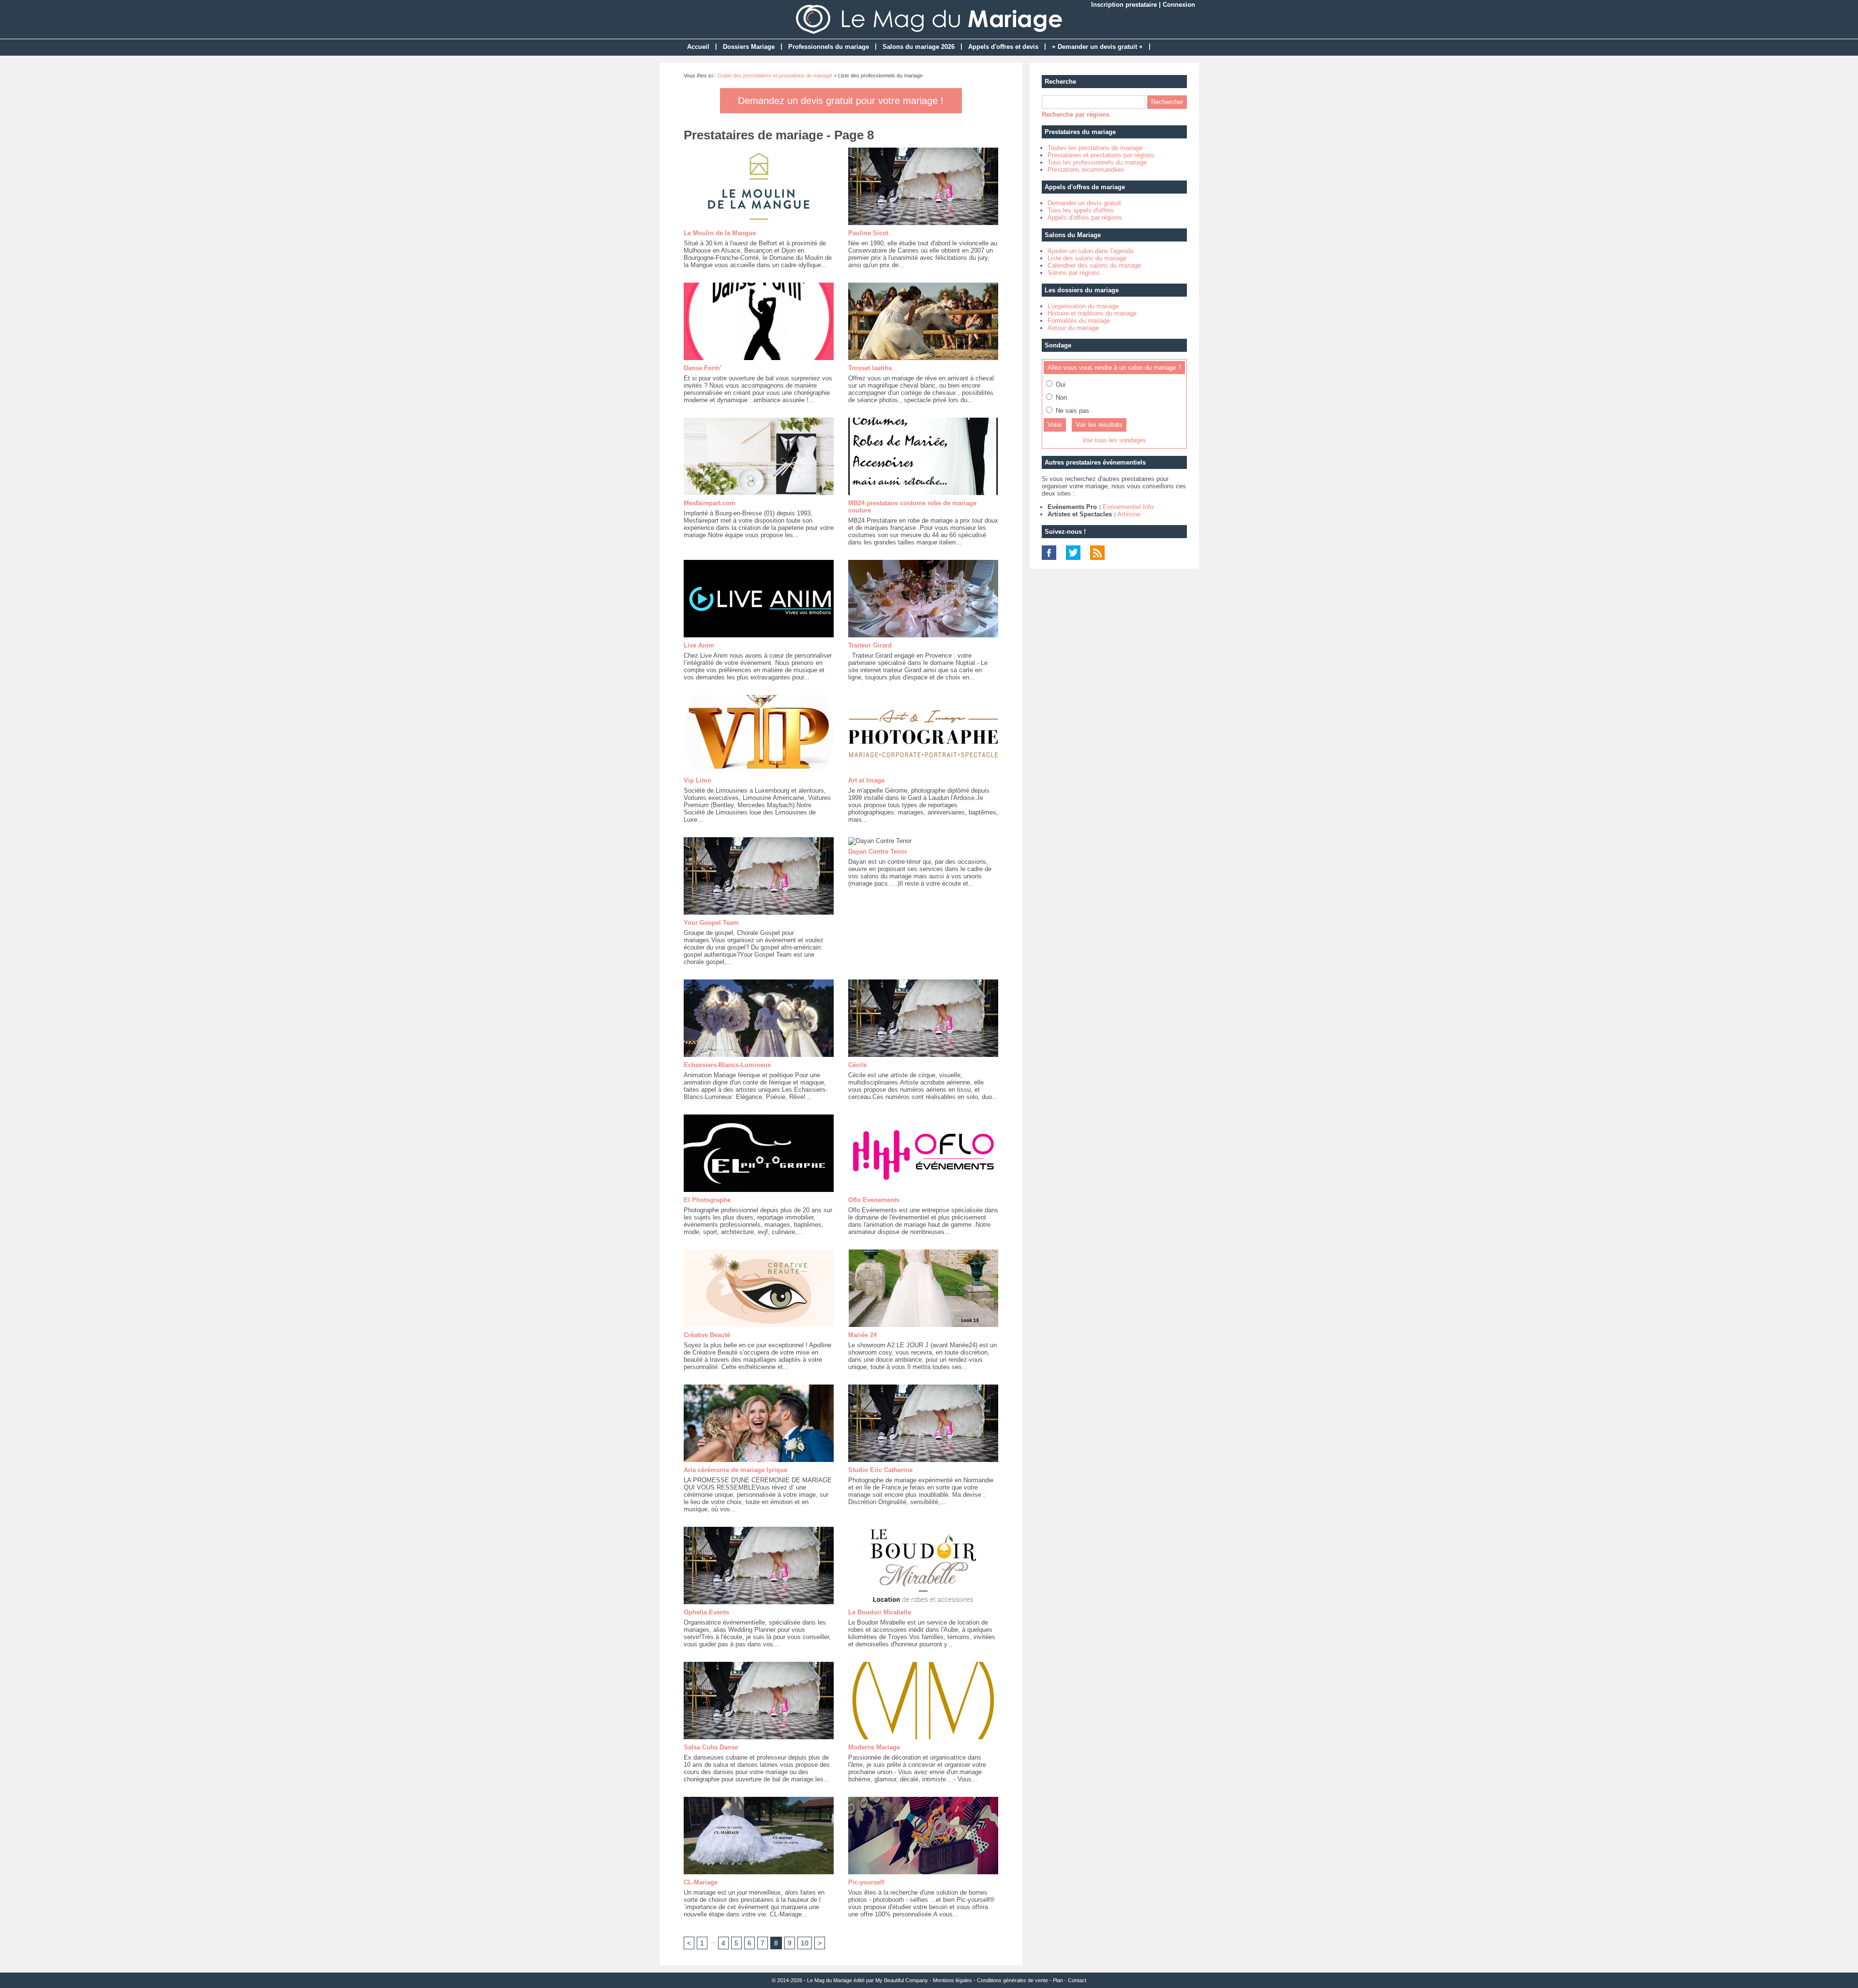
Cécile (857, 1065)
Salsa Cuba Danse (711, 1747)
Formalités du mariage (1079, 321)
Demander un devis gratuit (1084, 203)
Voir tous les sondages (1114, 440)
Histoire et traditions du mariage (1092, 313)
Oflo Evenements (874, 1200)
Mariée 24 (862, 1335)
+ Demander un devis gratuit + (1097, 47)
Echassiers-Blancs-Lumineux (727, 1065)
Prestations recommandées (1086, 170)
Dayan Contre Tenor (878, 851)
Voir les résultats (1099, 425)
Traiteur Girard (870, 645)
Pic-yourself (866, 1882)
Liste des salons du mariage (1087, 258)
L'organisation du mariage (1083, 306)
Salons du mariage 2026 (919, 47)
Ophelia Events (706, 1612)
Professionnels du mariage (829, 47)
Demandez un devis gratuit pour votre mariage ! (841, 101)
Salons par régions (1074, 273)
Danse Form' (703, 368)
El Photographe (707, 1200)
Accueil (698, 47)
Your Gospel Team (711, 923)
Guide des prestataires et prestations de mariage (775, 75)
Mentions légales (952, 1980)
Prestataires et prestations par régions (1101, 155)
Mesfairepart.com (710, 503)
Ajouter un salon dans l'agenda (1090, 251)
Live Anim (699, 645)
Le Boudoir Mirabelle (880, 1612)
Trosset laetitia (870, 368)
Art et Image (866, 780)
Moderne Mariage (874, 1747)
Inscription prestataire (1124, 5)
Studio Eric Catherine (880, 1470)
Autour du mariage (1073, 328)
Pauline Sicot (868, 233)
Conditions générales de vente (1012, 1980)
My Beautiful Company (902, 1980)
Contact (1077, 1980)
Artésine (1129, 514)
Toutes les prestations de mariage (1095, 148)
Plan (1058, 1980)
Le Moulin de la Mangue (720, 233)
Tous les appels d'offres (1081, 210)
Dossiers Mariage (749, 47)
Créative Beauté (707, 1335)
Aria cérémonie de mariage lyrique (735, 1470)
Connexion (1179, 5)
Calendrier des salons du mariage (1094, 265)
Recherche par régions (1076, 114)
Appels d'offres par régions (1085, 218)
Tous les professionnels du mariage (1097, 162)
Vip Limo (697, 780)
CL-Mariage (701, 1882)
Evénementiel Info (1128, 507)
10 (805, 1943)
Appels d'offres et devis (1003, 47)
